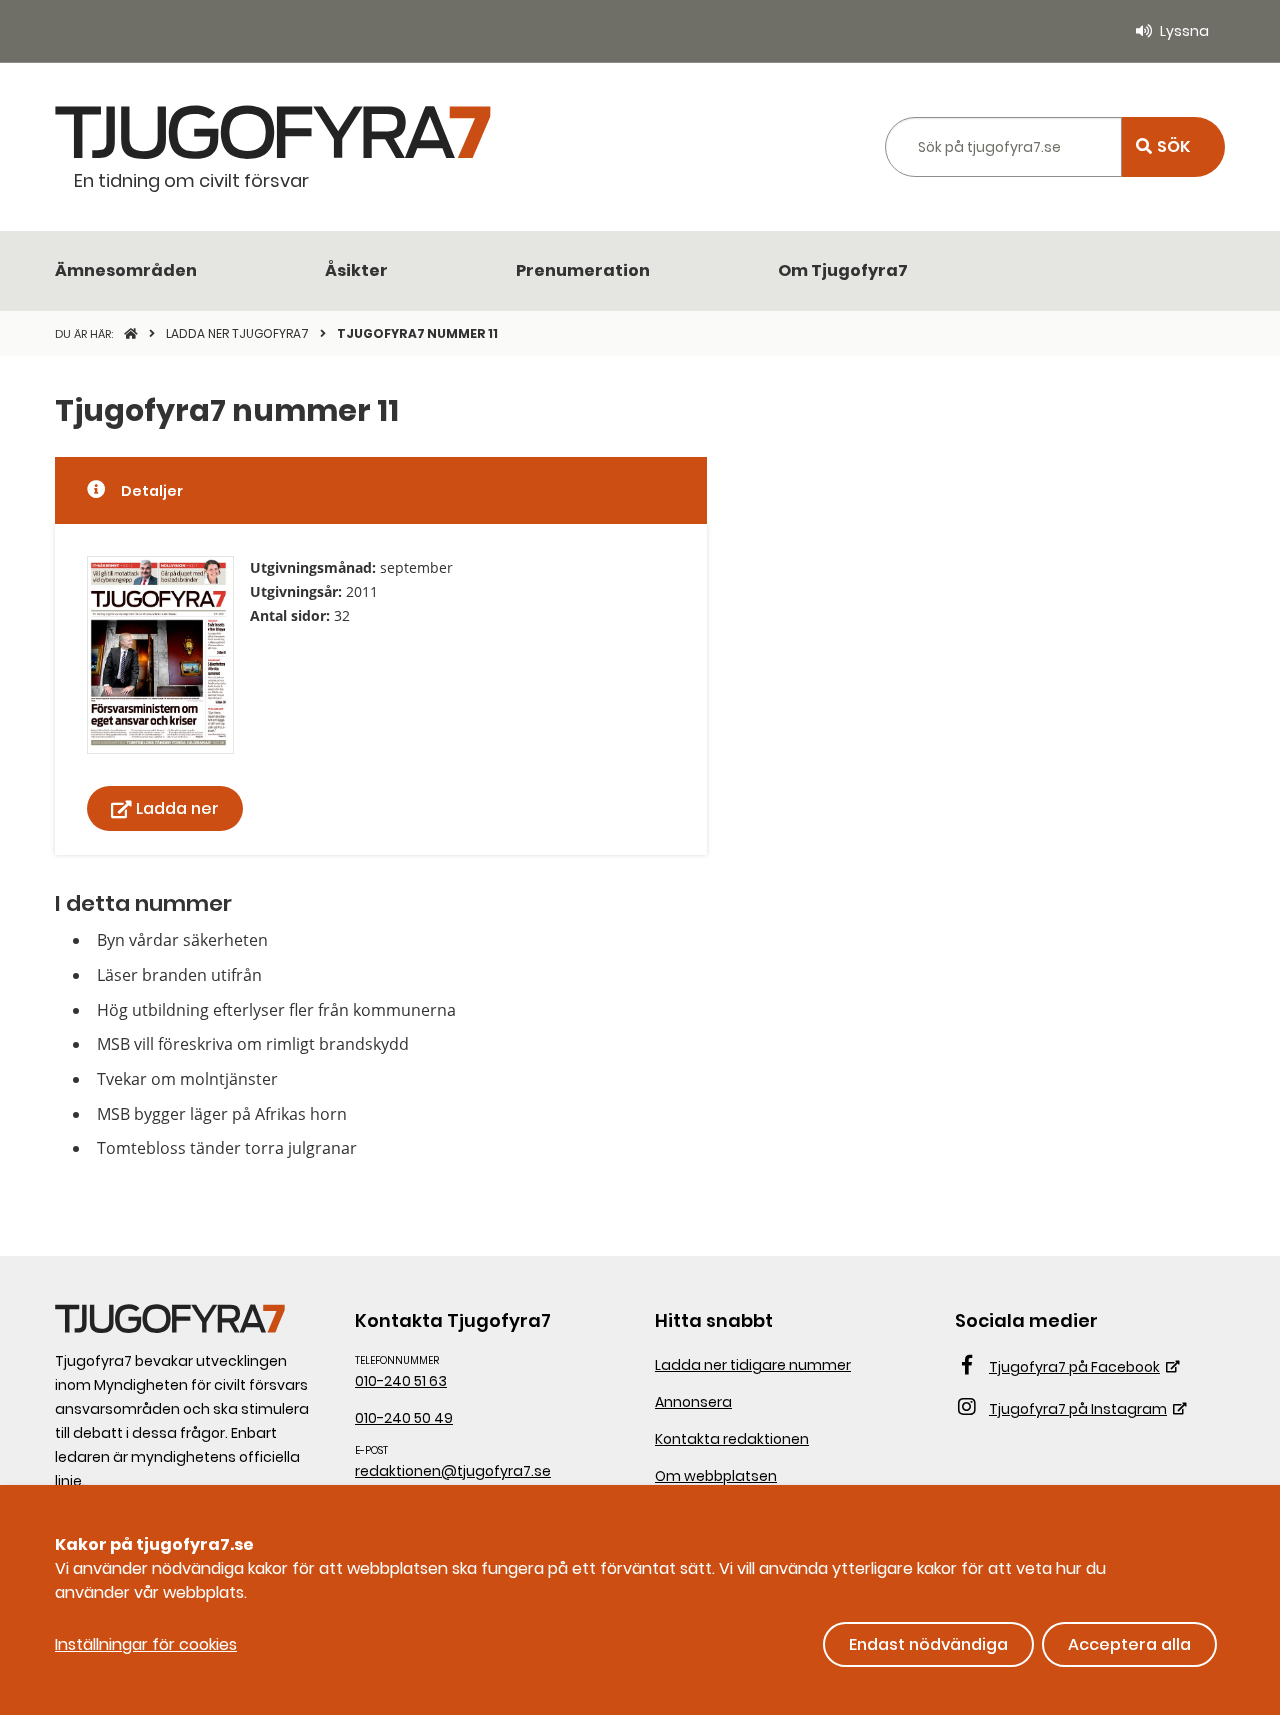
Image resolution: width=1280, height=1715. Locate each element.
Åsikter (356, 270)
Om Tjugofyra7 (843, 270)
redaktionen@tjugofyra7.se (453, 1471)
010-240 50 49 (404, 1418)
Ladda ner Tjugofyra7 (239, 333)
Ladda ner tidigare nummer (753, 1365)
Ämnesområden (126, 270)
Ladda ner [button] (177, 808)
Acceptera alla (1129, 1644)
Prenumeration (583, 270)
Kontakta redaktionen (732, 1439)
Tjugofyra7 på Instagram (1078, 1409)
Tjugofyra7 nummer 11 (417, 333)
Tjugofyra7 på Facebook (1074, 1367)
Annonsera (693, 1402)
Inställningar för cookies (146, 1644)
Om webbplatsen (716, 1476)
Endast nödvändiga (928, 1644)
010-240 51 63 (401, 1381)
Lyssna (1184, 31)
